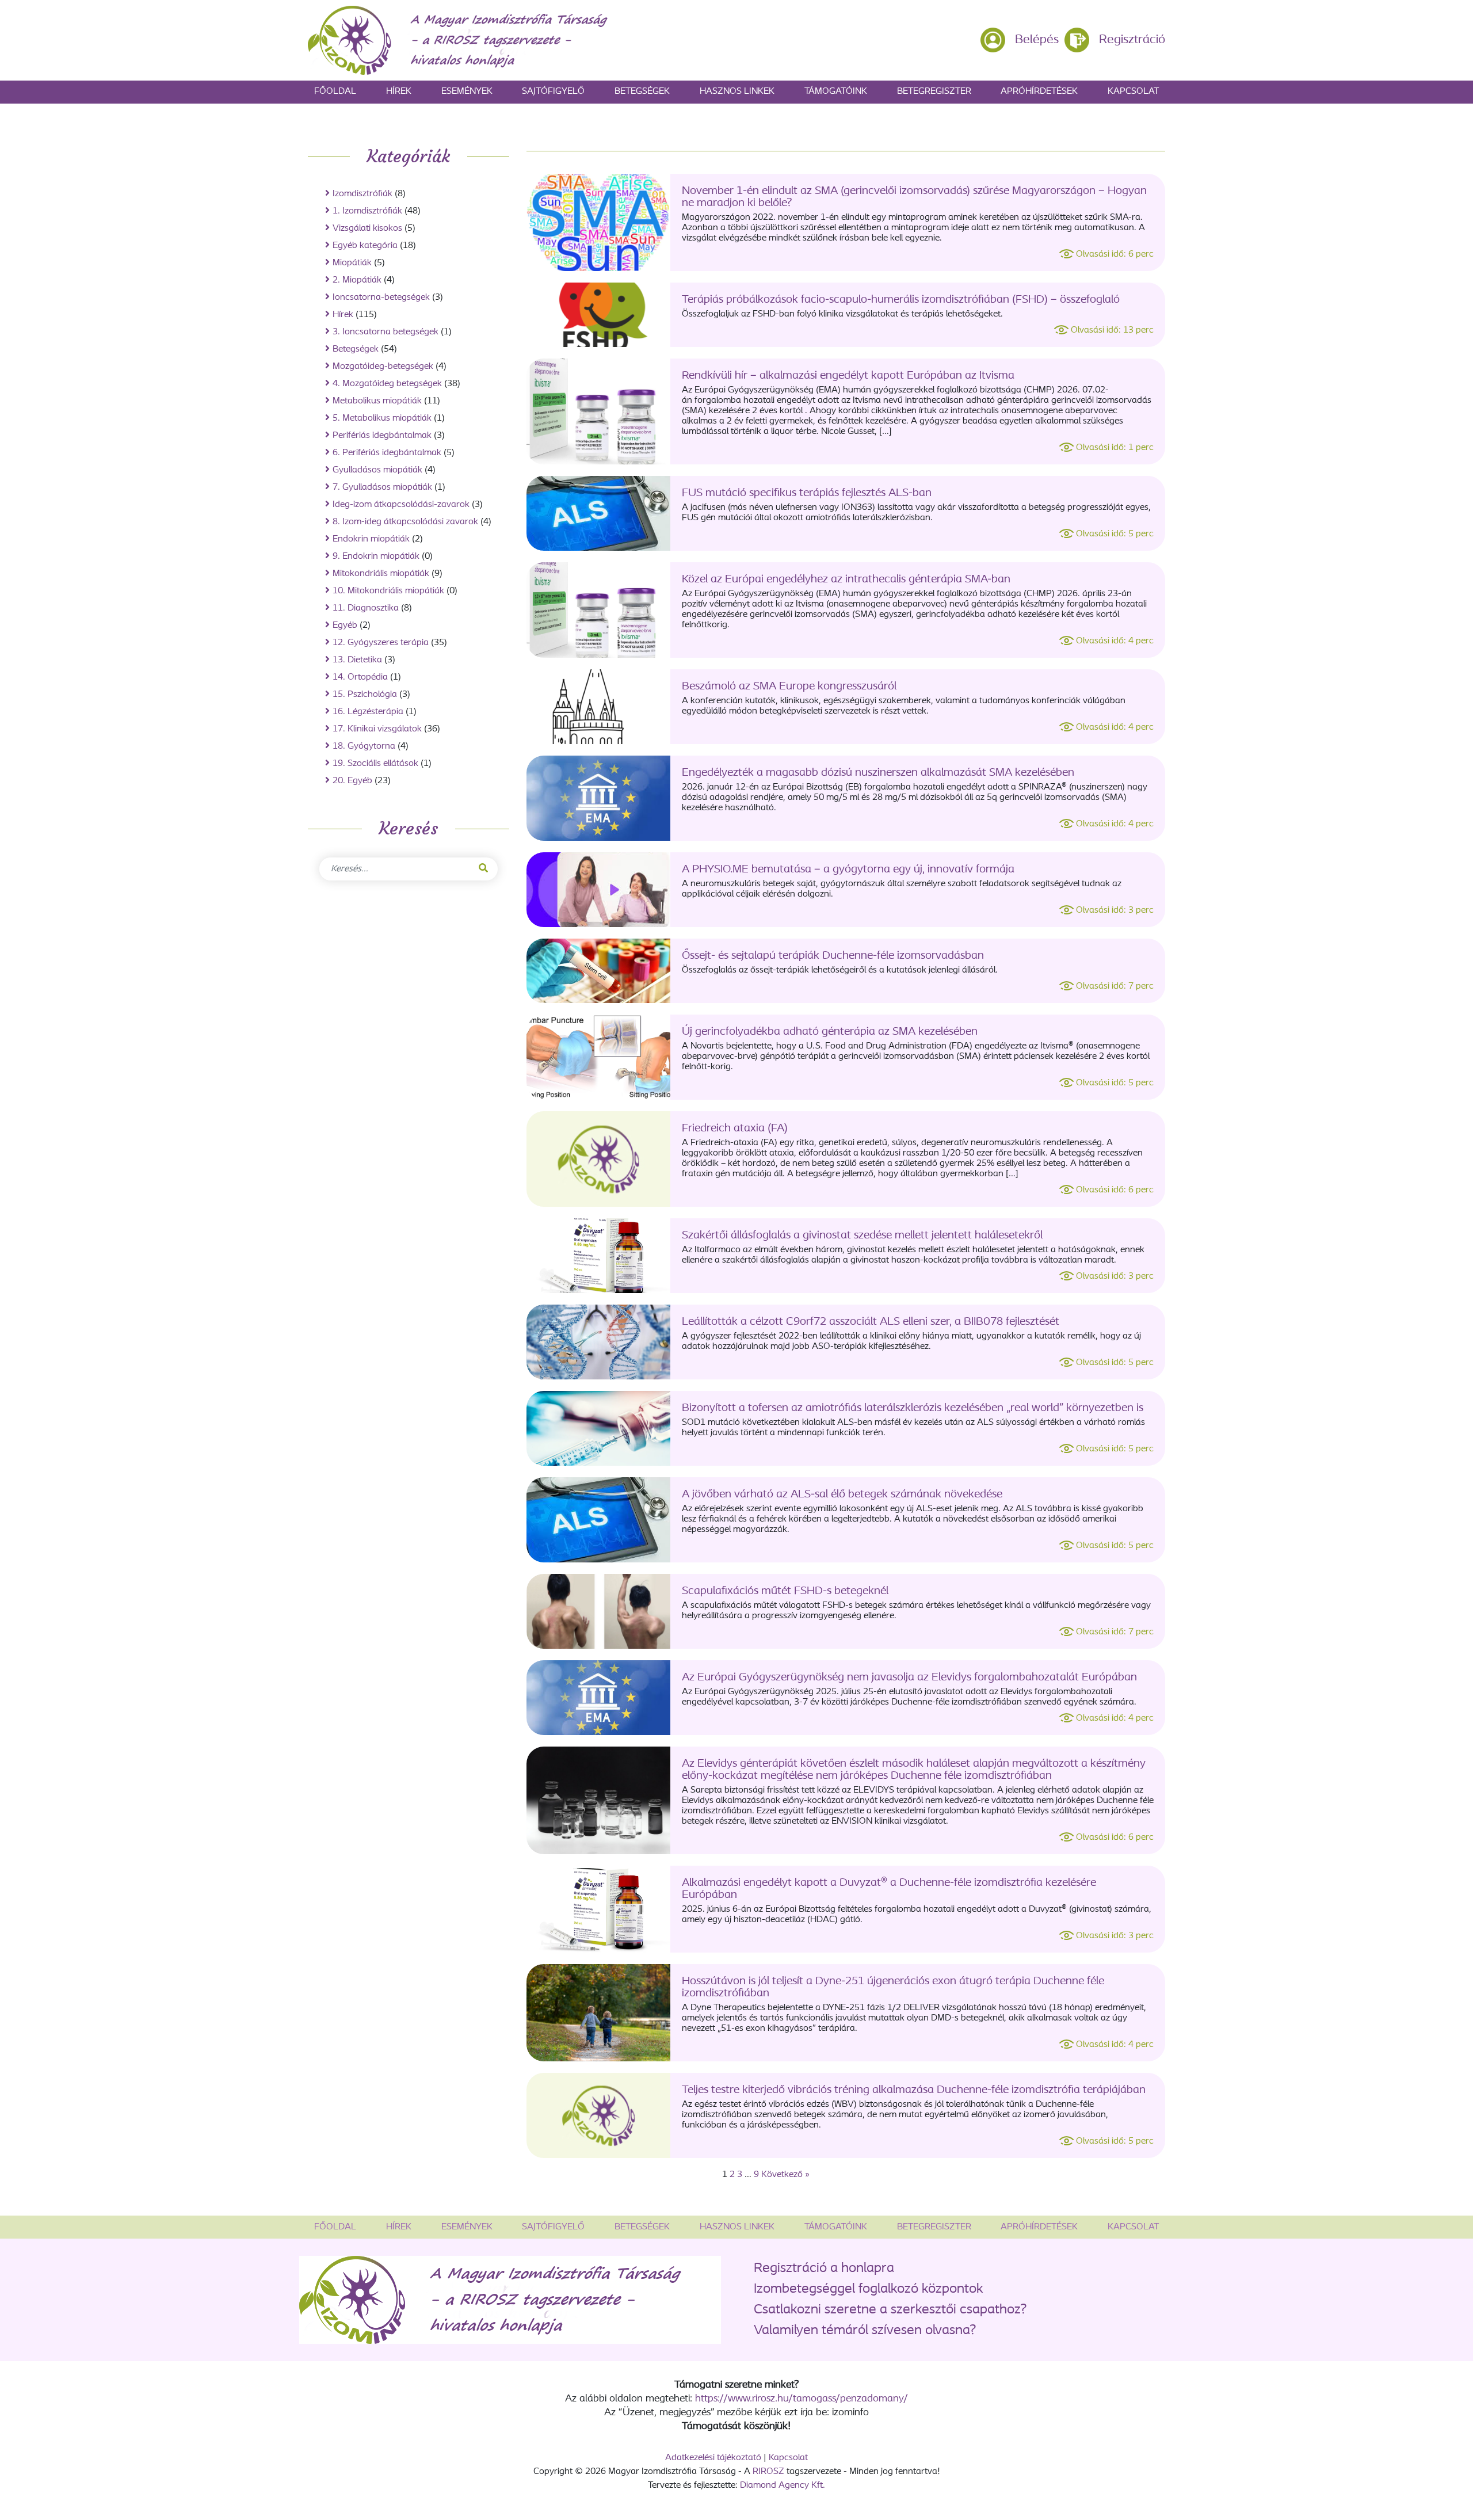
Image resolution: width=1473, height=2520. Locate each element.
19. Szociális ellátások (375, 764)
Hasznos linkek (737, 92)
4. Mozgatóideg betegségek (387, 384)
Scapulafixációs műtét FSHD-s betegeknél (785, 1591)
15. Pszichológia (365, 695)
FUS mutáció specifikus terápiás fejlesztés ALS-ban (807, 493)
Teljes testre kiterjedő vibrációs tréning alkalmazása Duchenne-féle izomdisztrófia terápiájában (914, 2090)
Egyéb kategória (365, 246)
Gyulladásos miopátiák (377, 470)
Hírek (399, 92)
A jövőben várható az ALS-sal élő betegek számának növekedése (842, 1495)
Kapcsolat (1133, 92)
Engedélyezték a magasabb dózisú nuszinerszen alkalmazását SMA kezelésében (878, 773)
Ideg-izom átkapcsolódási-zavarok (401, 505)
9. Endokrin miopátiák (376, 556)
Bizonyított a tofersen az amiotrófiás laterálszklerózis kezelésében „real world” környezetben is (913, 1408)
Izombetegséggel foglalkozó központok (869, 2289)
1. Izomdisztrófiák (367, 211)
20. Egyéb (352, 781)
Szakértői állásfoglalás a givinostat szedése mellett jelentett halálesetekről (862, 1236)
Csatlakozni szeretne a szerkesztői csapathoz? (890, 2310)
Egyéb (345, 626)
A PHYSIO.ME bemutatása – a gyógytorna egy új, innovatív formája (848, 870)
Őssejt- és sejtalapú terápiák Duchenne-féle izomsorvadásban (833, 956)
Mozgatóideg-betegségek (383, 367)
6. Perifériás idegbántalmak (387, 453)
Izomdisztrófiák (362, 194)
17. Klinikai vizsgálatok (377, 729)
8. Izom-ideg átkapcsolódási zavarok (405, 522)
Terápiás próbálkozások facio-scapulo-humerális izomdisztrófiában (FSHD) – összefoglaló (901, 300)
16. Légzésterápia (368, 712)
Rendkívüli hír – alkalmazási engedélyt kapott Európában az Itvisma (848, 376)
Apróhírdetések (1039, 92)
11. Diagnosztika (366, 608)
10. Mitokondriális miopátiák (388, 591)
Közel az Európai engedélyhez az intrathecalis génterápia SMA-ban (846, 580)
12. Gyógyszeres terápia (381, 643)
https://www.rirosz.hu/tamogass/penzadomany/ (802, 2399)
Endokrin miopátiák (371, 539)
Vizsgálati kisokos (367, 228)
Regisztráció (1132, 40)
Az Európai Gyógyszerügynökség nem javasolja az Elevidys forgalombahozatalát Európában (909, 1678)
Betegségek (642, 92)
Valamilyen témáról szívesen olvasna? (865, 2331)
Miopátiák (352, 263)
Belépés (1037, 40)
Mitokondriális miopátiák (381, 574)
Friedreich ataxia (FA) (735, 1129)
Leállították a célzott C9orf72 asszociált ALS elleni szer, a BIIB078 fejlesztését (871, 1322)
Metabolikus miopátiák (377, 401)
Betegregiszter (934, 92)
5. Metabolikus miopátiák (382, 418)
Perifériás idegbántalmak (382, 436)
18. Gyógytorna (364, 746)
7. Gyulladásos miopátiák (382, 487)
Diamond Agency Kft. (783, 2485)
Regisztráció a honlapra (824, 2269)
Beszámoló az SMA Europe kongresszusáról (789, 687)
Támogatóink (836, 92)
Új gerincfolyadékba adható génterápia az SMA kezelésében (830, 1032)
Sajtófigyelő (553, 92)
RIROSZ (768, 2472)
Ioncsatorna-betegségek (381, 298)
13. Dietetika (357, 660)
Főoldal (335, 92)
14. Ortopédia (360, 677)
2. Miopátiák (357, 280)
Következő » (785, 2175)
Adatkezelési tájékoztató (713, 2458)
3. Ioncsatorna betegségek (386, 332)
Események (467, 92)
